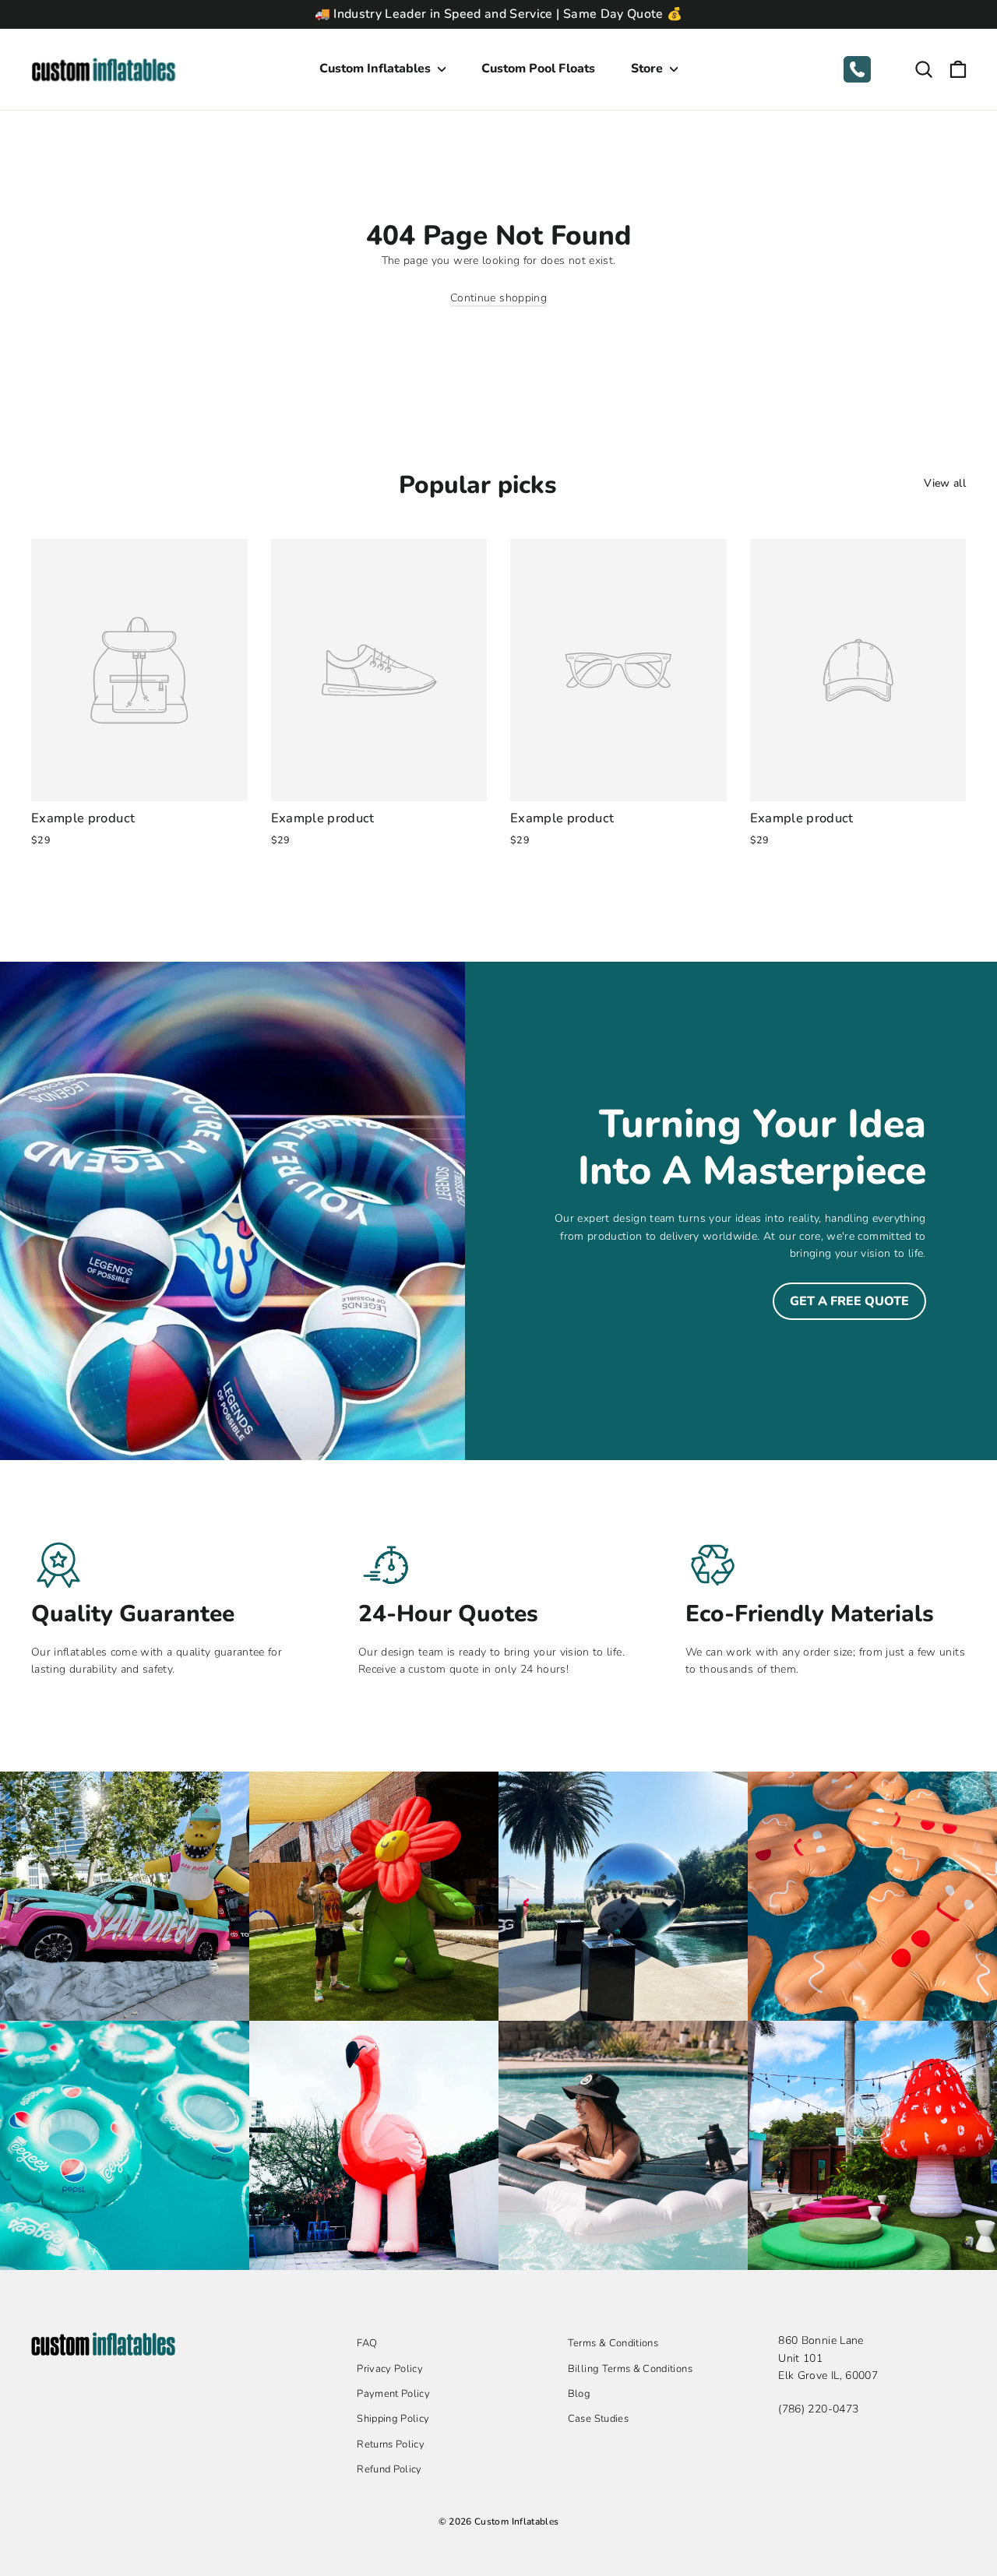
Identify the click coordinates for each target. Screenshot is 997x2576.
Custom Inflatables (377, 69)
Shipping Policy (393, 2419)
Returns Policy (391, 2444)
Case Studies (598, 2419)
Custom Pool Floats (538, 69)
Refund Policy (389, 2469)
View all (945, 483)
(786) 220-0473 (818, 2409)
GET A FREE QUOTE (849, 1301)
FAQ (367, 2343)
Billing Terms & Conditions (630, 2369)
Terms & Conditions (613, 2343)
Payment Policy (393, 2394)
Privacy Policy (390, 2369)
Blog (579, 2394)
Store (648, 69)
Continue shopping (498, 298)
